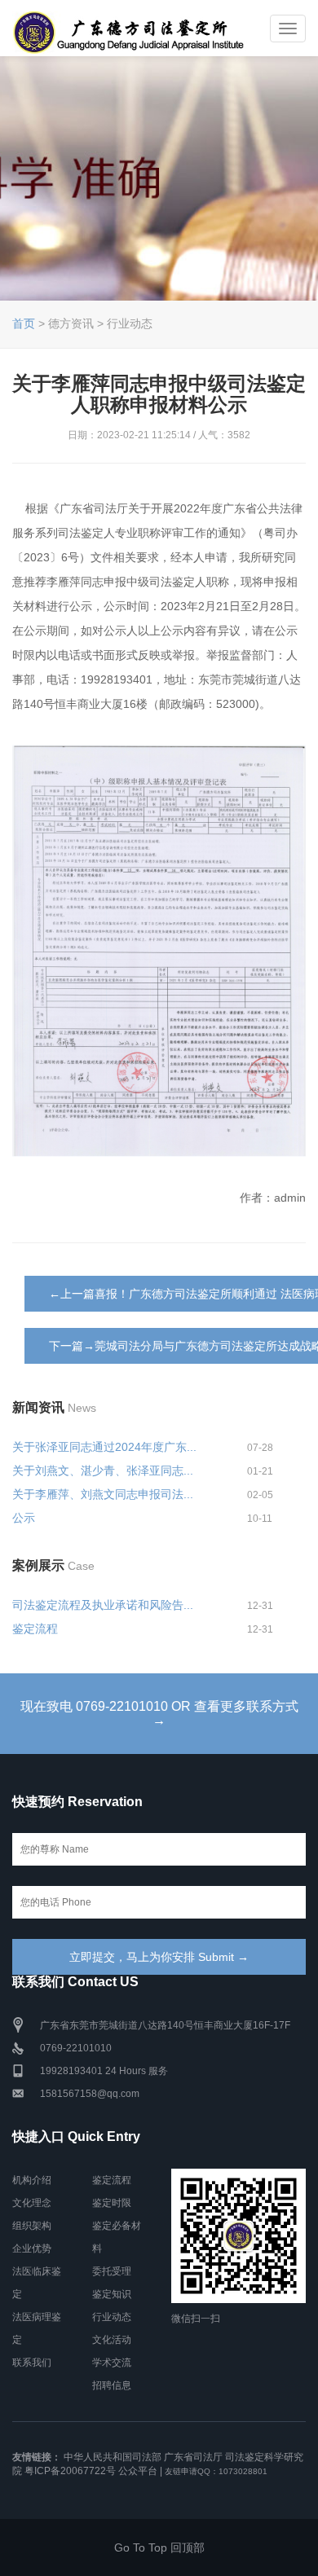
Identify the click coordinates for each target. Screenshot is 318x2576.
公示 (24, 1518)
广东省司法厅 (193, 2457)
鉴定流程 (35, 1629)
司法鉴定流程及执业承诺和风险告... (103, 1605)
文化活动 (112, 2340)
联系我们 (32, 2363)
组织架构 (32, 2226)
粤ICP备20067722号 (70, 2471)
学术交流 (112, 2363)
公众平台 (138, 2471)
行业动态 (112, 2317)
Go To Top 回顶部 (159, 2547)
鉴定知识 (112, 2294)
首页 (24, 323)
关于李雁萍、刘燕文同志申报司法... (103, 1494)
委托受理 (112, 2271)
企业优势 (32, 2249)
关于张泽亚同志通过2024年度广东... (104, 1447)
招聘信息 (112, 2385)
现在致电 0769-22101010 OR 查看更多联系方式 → (159, 1714)
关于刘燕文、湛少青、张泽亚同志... (103, 1470)
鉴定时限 (112, 2203)
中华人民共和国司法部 (113, 2457)
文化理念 (32, 2203)
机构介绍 (32, 2180)
